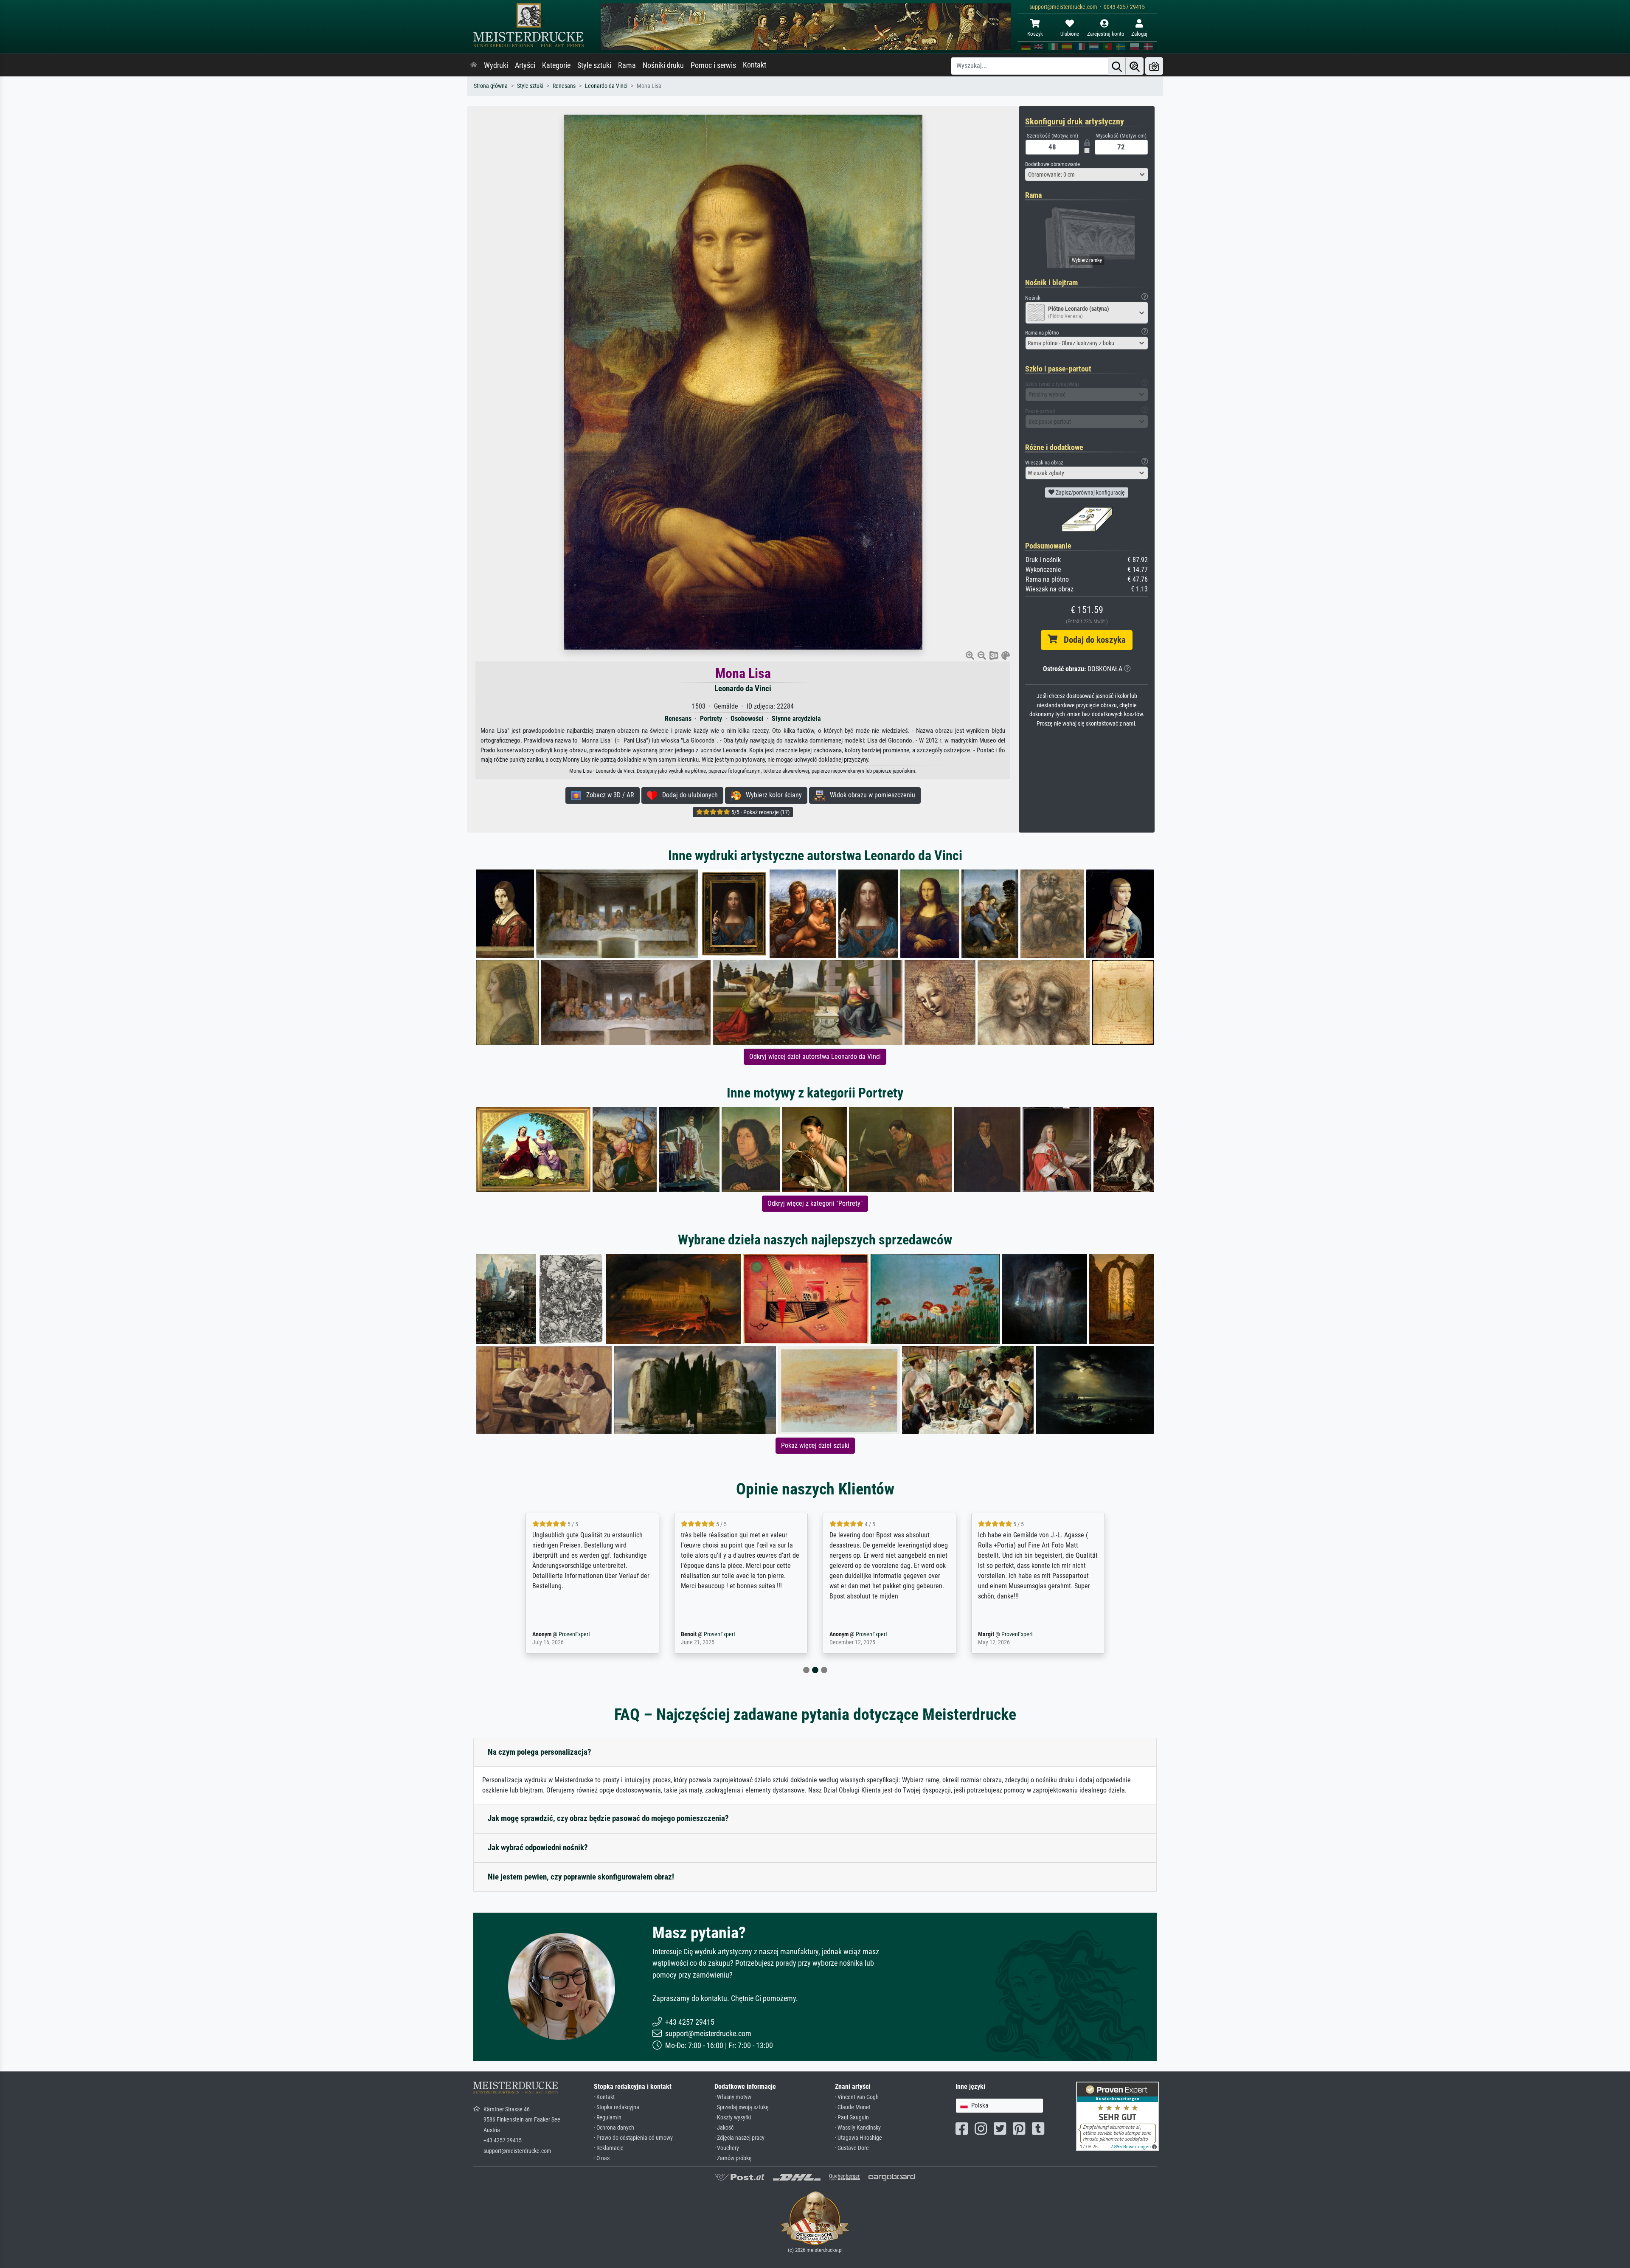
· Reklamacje (609, 2148)
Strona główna (491, 86)
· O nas (602, 2158)
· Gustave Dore (852, 2148)
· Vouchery (727, 2148)
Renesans (564, 86)
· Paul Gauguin (852, 2117)
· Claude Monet (853, 2107)
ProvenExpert (562, 1634)
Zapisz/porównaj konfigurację (1090, 492)
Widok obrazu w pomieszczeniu (870, 795)
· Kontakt (604, 2097)
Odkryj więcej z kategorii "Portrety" (815, 1203)
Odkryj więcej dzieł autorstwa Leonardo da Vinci (815, 1057)
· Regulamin (608, 2117)
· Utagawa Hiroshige (859, 2138)
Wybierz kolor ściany (771, 795)
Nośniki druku (663, 65)
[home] (474, 65)
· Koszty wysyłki (733, 2117)
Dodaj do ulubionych (687, 795)
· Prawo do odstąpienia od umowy (633, 2138)
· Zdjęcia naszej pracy (739, 2138)
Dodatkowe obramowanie (1052, 164)
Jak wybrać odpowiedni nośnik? (538, 1847)
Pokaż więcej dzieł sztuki (815, 1445)
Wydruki (496, 65)
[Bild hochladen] (1154, 66)
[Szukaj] (1117, 66)
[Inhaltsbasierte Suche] (1135, 66)
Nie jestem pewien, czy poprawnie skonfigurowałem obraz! (581, 1877)
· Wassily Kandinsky (858, 2128)
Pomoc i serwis (713, 65)
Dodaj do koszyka (1092, 640)
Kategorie (556, 65)
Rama (627, 65)
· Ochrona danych (614, 2128)
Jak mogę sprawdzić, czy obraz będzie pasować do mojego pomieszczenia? (608, 1818)
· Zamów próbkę (733, 2158)
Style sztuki (594, 65)
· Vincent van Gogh (857, 2097)
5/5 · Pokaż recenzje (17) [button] (760, 812)
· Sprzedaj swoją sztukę (742, 2107)
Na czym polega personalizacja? (540, 1752)
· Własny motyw (733, 2097)
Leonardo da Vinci (606, 86)
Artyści (525, 65)
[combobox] (1087, 174)
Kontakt (755, 65)
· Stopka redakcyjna (617, 2107)
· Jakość (724, 2128)
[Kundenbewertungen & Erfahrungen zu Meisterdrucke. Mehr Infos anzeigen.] (1117, 2116)
